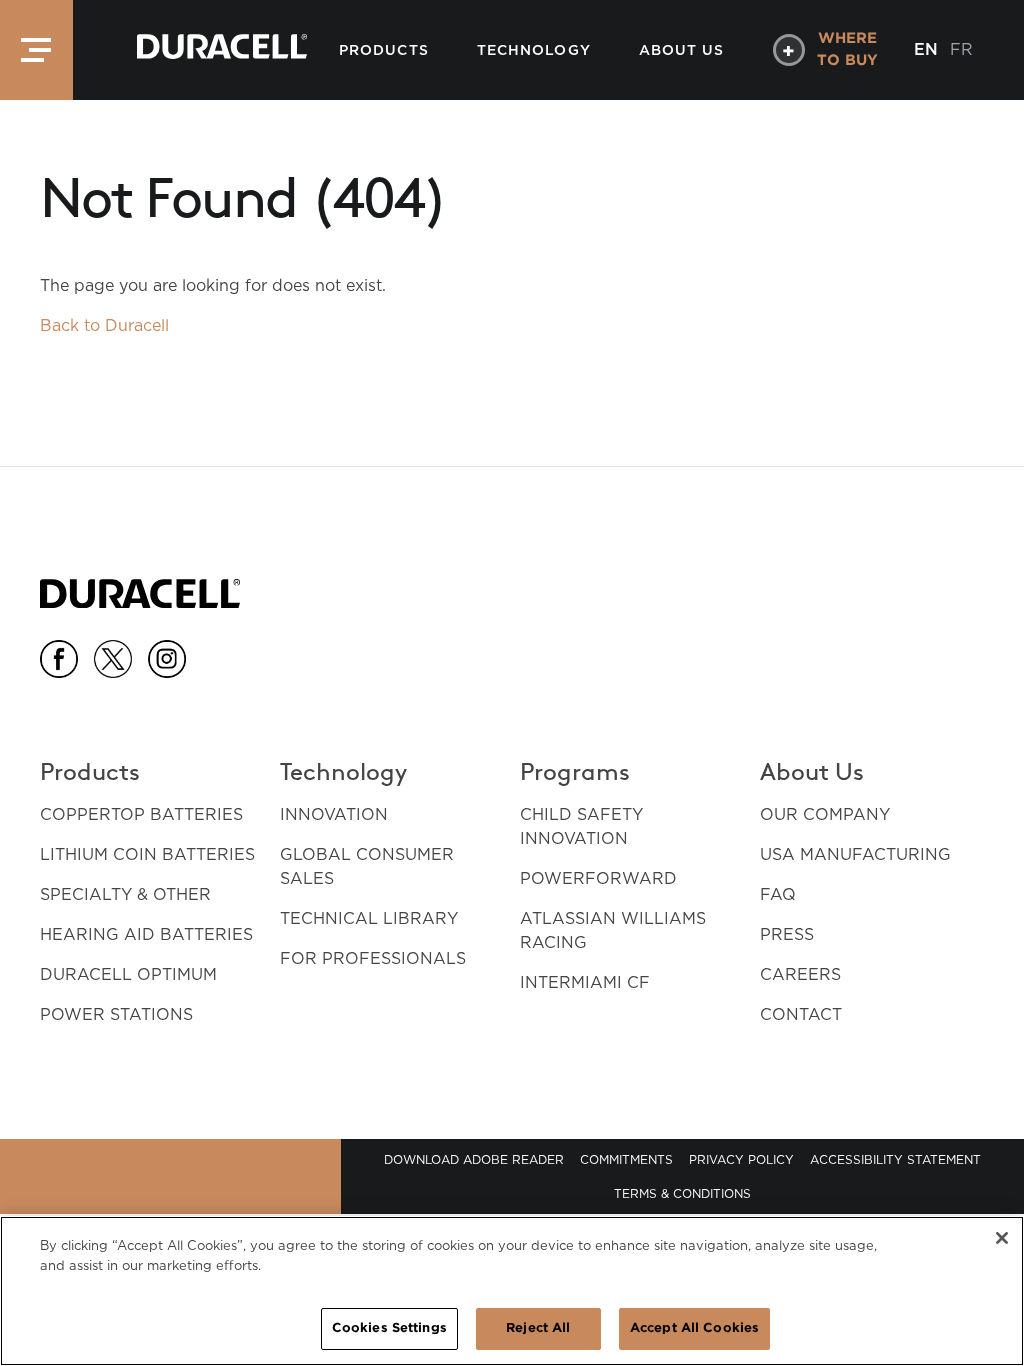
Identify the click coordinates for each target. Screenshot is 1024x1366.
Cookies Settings (389, 1328)
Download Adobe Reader (474, 1159)
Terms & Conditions (682, 1193)
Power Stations (116, 1014)
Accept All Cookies (694, 1328)
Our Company (825, 814)
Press (787, 934)
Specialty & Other (125, 894)
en (926, 49)
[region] (512, 1291)
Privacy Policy (741, 1159)
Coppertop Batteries (141, 814)
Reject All (538, 1328)
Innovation (334, 814)
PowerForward (598, 878)
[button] (36, 50)
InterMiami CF (585, 982)
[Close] (1002, 1238)
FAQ (778, 894)
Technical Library (369, 918)
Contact (801, 1014)
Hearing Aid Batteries (146, 934)
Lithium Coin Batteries (147, 854)
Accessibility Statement (895, 1159)
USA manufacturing (855, 854)
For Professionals (373, 958)
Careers (800, 974)
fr (961, 49)
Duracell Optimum (128, 974)
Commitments (626, 1159)
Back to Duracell (104, 325)
